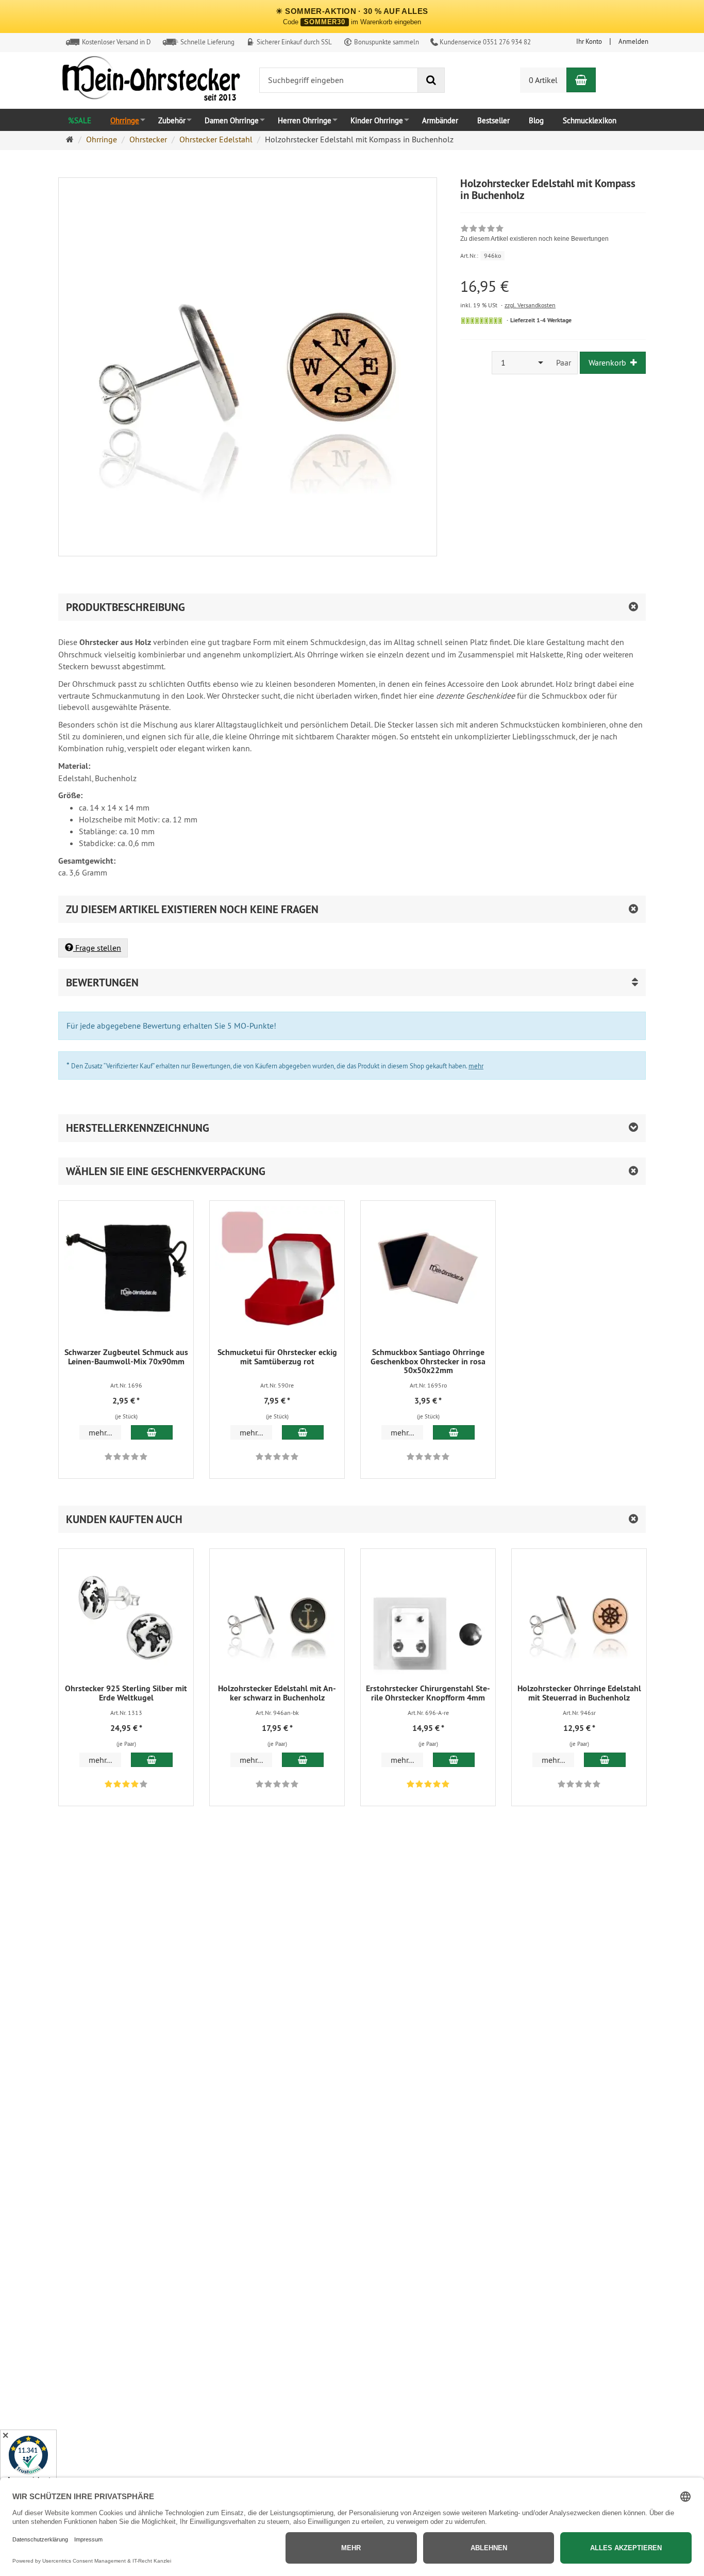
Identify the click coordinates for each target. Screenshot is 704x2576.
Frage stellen (97, 948)
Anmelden (633, 41)
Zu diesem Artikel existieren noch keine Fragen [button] (192, 909)
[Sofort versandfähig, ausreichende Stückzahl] (482, 321)
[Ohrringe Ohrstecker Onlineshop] (151, 81)
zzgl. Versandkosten (530, 305)
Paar (564, 362)
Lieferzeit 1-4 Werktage (541, 320)
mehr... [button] (100, 1432)
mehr (476, 1066)
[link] (534, 235)
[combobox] (521, 363)
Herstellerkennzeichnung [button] (138, 1128)
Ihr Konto (589, 41)
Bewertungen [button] (102, 982)
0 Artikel (543, 80)
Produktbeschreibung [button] (125, 607)
